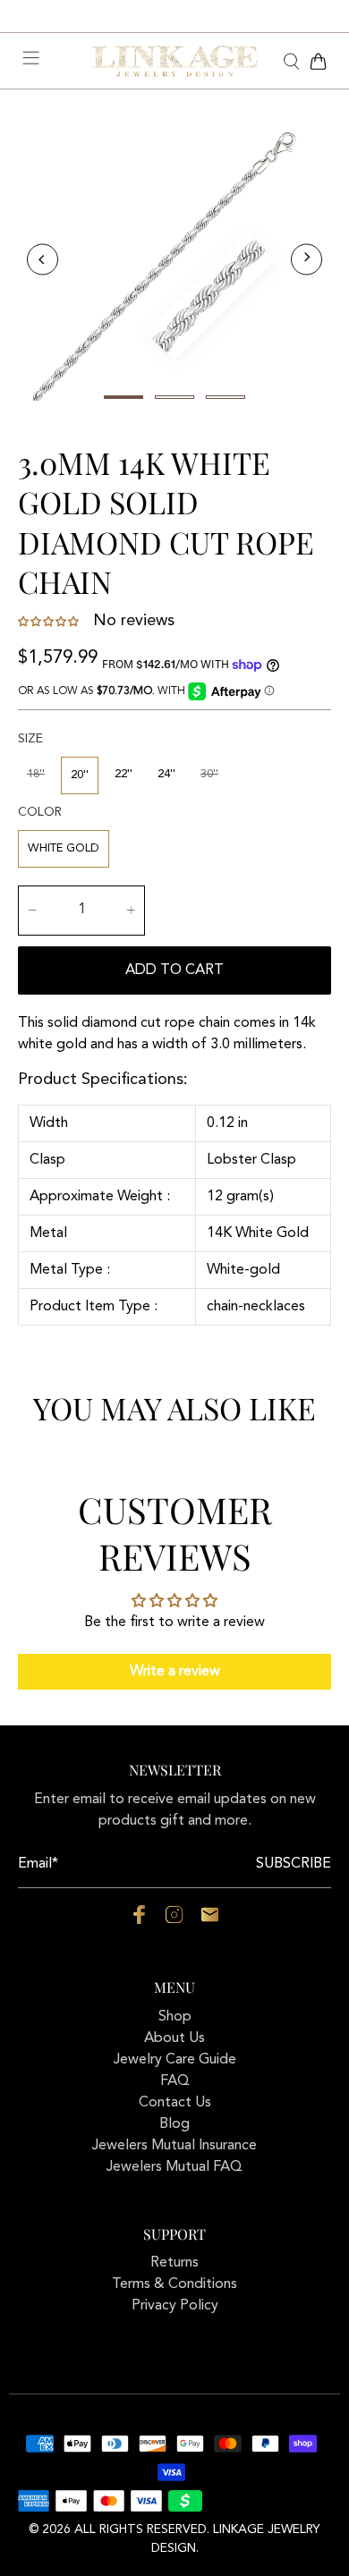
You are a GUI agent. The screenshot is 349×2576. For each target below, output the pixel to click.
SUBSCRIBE (294, 1864)
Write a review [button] (175, 1672)
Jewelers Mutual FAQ (174, 2167)
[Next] (306, 260)
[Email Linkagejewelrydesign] (210, 1920)
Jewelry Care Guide (175, 2060)
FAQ (175, 2081)
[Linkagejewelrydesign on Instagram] (174, 1920)
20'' (80, 775)
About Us (174, 2038)
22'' (123, 774)
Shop (175, 2017)
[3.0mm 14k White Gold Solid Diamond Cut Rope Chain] (174, 259)
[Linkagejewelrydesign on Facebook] (139, 1920)
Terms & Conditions (174, 2284)
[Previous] (43, 260)
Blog (174, 2124)
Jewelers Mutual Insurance (174, 2146)
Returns (174, 2263)
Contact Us (175, 2103)
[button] (50, 622)
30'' (209, 774)
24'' (166, 774)
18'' (36, 774)
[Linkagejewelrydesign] (175, 62)
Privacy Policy (175, 2306)
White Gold (64, 848)
